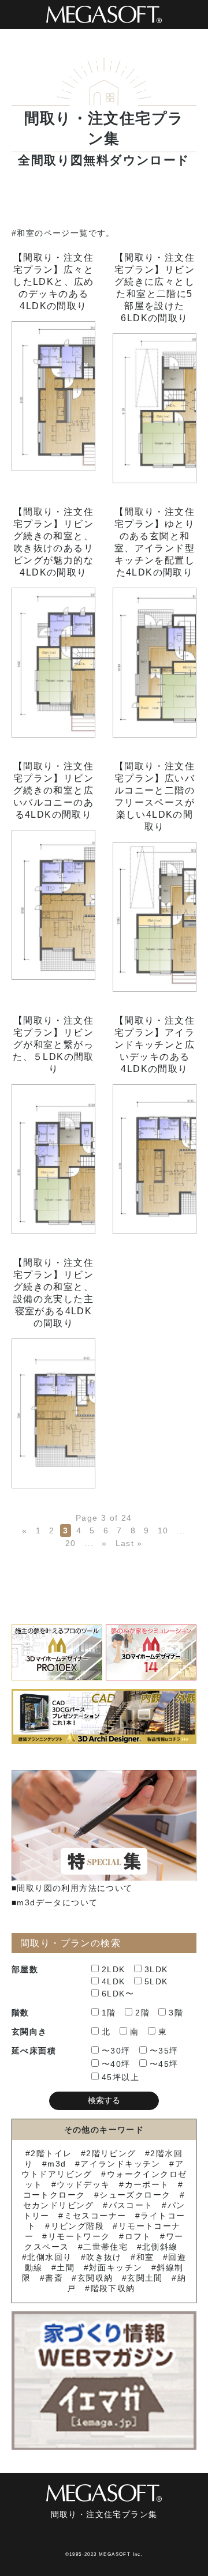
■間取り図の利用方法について (72, 1888)
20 (71, 1543)
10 (163, 1530)
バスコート (131, 2205)
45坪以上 (120, 2077)
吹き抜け (104, 2257)
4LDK (114, 1981)
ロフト (138, 2236)
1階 (109, 2013)
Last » (129, 1543)
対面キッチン (116, 2267)
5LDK (156, 1981)
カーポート (147, 2184)
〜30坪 (116, 2051)
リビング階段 (77, 2226)
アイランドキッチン (120, 2164)
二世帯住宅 (105, 2247)
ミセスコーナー (95, 2216)
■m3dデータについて (55, 1902)
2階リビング (111, 2153)
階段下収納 (113, 2288)
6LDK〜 (118, 1994)
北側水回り (49, 2257)
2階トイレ (51, 2153)
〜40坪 (116, 2064)
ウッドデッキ (83, 2184)
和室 (145, 2257)
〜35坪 (164, 2051)
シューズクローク (135, 2195)
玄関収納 (95, 2278)
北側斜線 (160, 2247)
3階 (176, 2013)
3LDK (156, 1969)
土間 (66, 2267)
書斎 (54, 2278)
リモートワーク (79, 2236)
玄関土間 (145, 2278)
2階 (142, 2013)
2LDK (114, 1969)
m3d (57, 2164)
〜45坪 (164, 2064)
